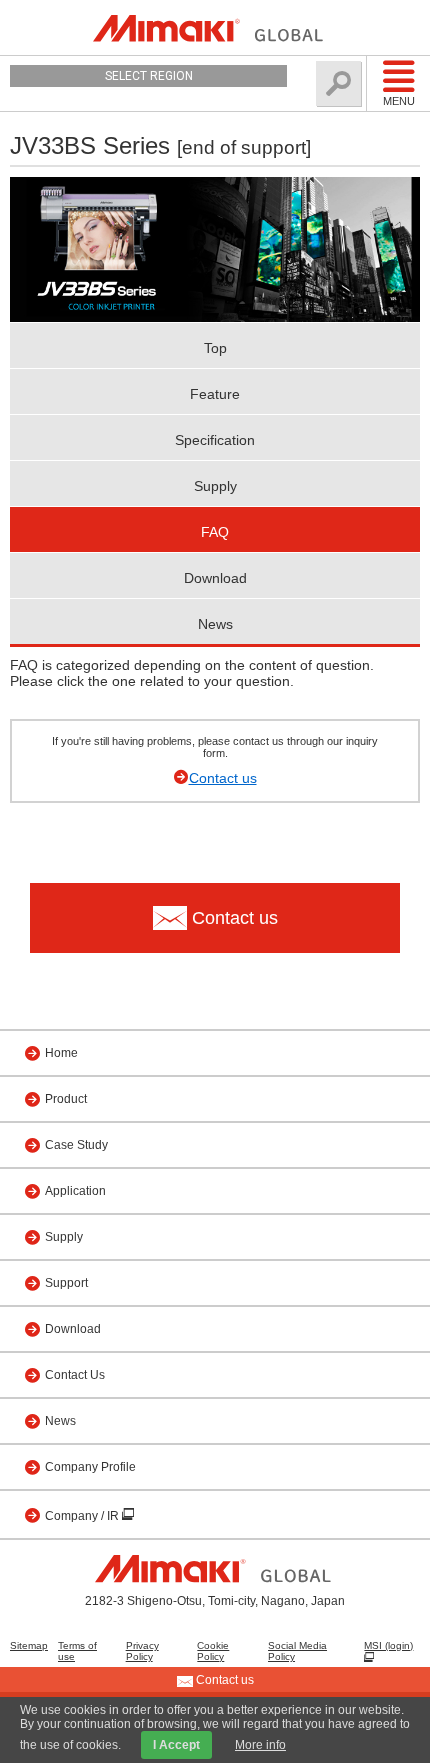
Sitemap (29, 1645)
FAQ (215, 532)
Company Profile (90, 1467)
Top (215, 348)
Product (66, 1099)
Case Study (76, 1145)
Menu (399, 101)
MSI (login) (388, 1645)
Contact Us (75, 1375)
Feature (215, 394)
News (215, 624)
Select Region (149, 76)
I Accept (176, 1745)
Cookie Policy (213, 1651)
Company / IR (83, 1516)
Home (61, 1053)
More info (260, 1745)
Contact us (223, 778)
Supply (215, 486)
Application (75, 1191)
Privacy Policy (142, 1651)
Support (66, 1283)
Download (215, 578)
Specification (215, 440)
